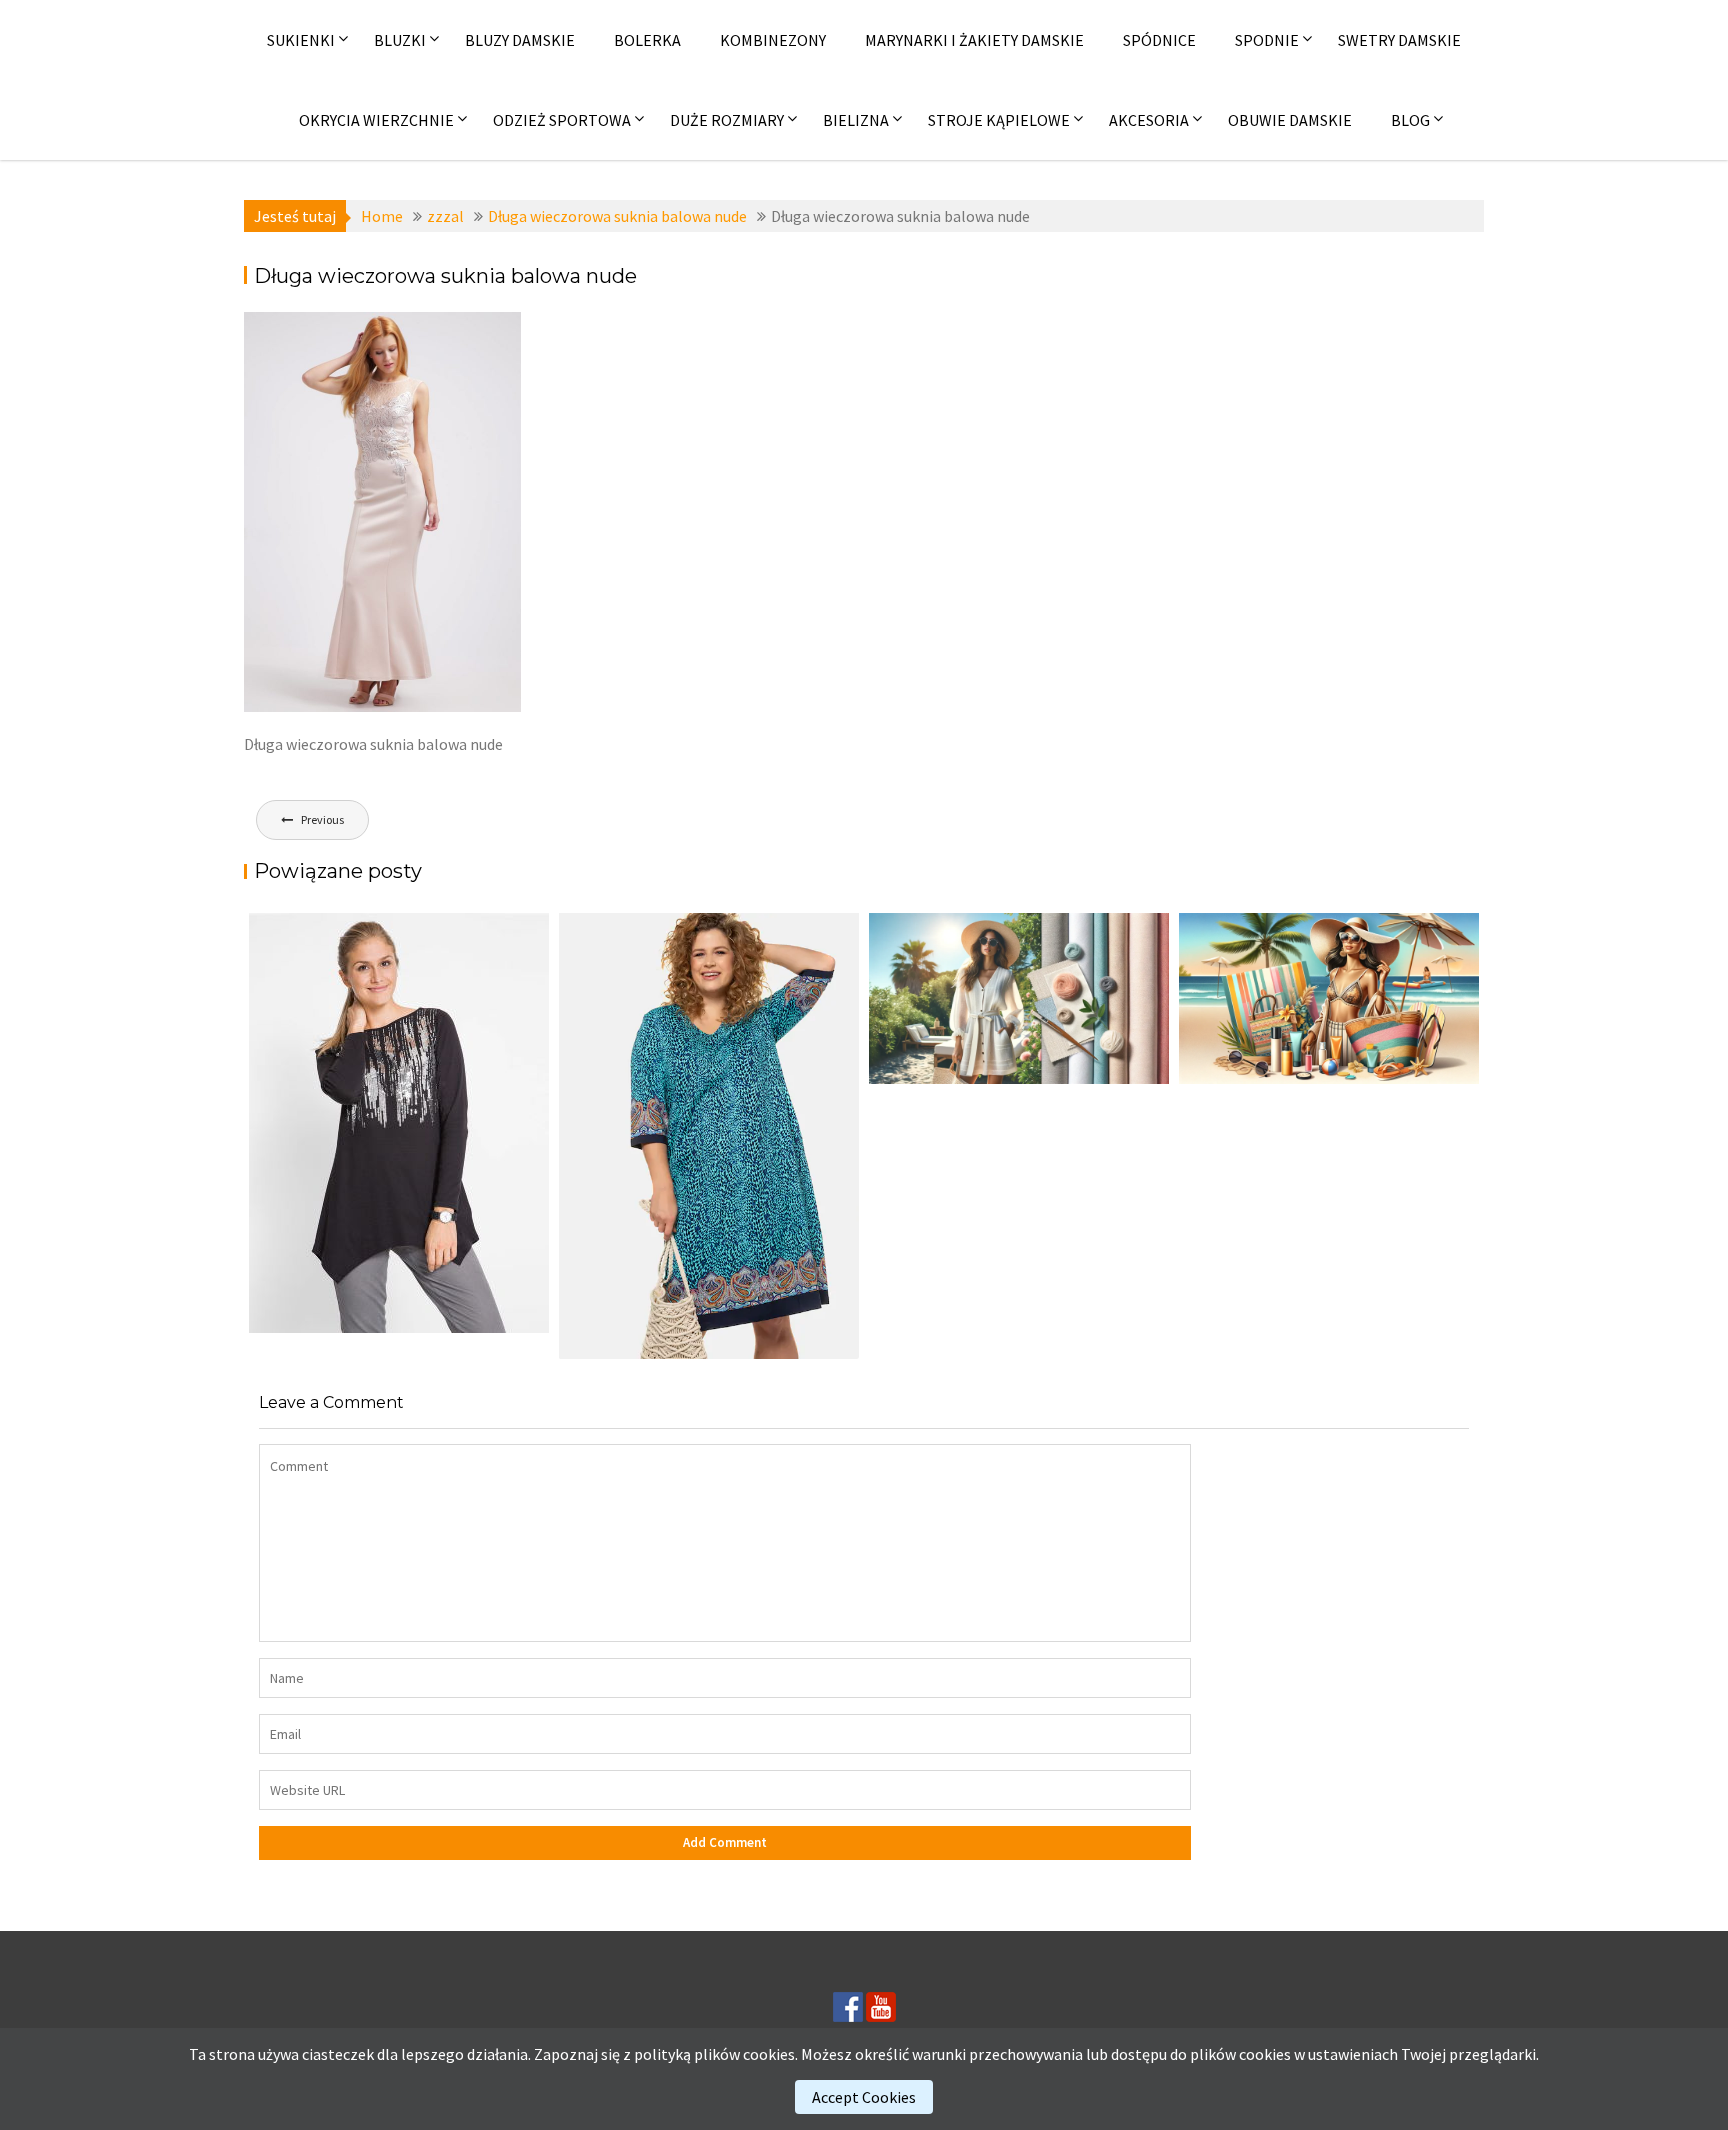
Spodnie (1267, 40)
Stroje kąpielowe (999, 120)
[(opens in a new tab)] (709, 1136)
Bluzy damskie (520, 40)
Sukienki (301, 40)
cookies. (770, 2054)
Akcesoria (1149, 120)
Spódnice (1159, 40)
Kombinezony (773, 40)
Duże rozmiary (727, 120)
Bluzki (400, 40)
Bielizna (856, 120)
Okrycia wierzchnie (376, 120)
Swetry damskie (1399, 40)
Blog (1410, 120)
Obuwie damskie (1290, 120)
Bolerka (647, 40)
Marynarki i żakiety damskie (974, 40)
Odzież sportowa (562, 120)
